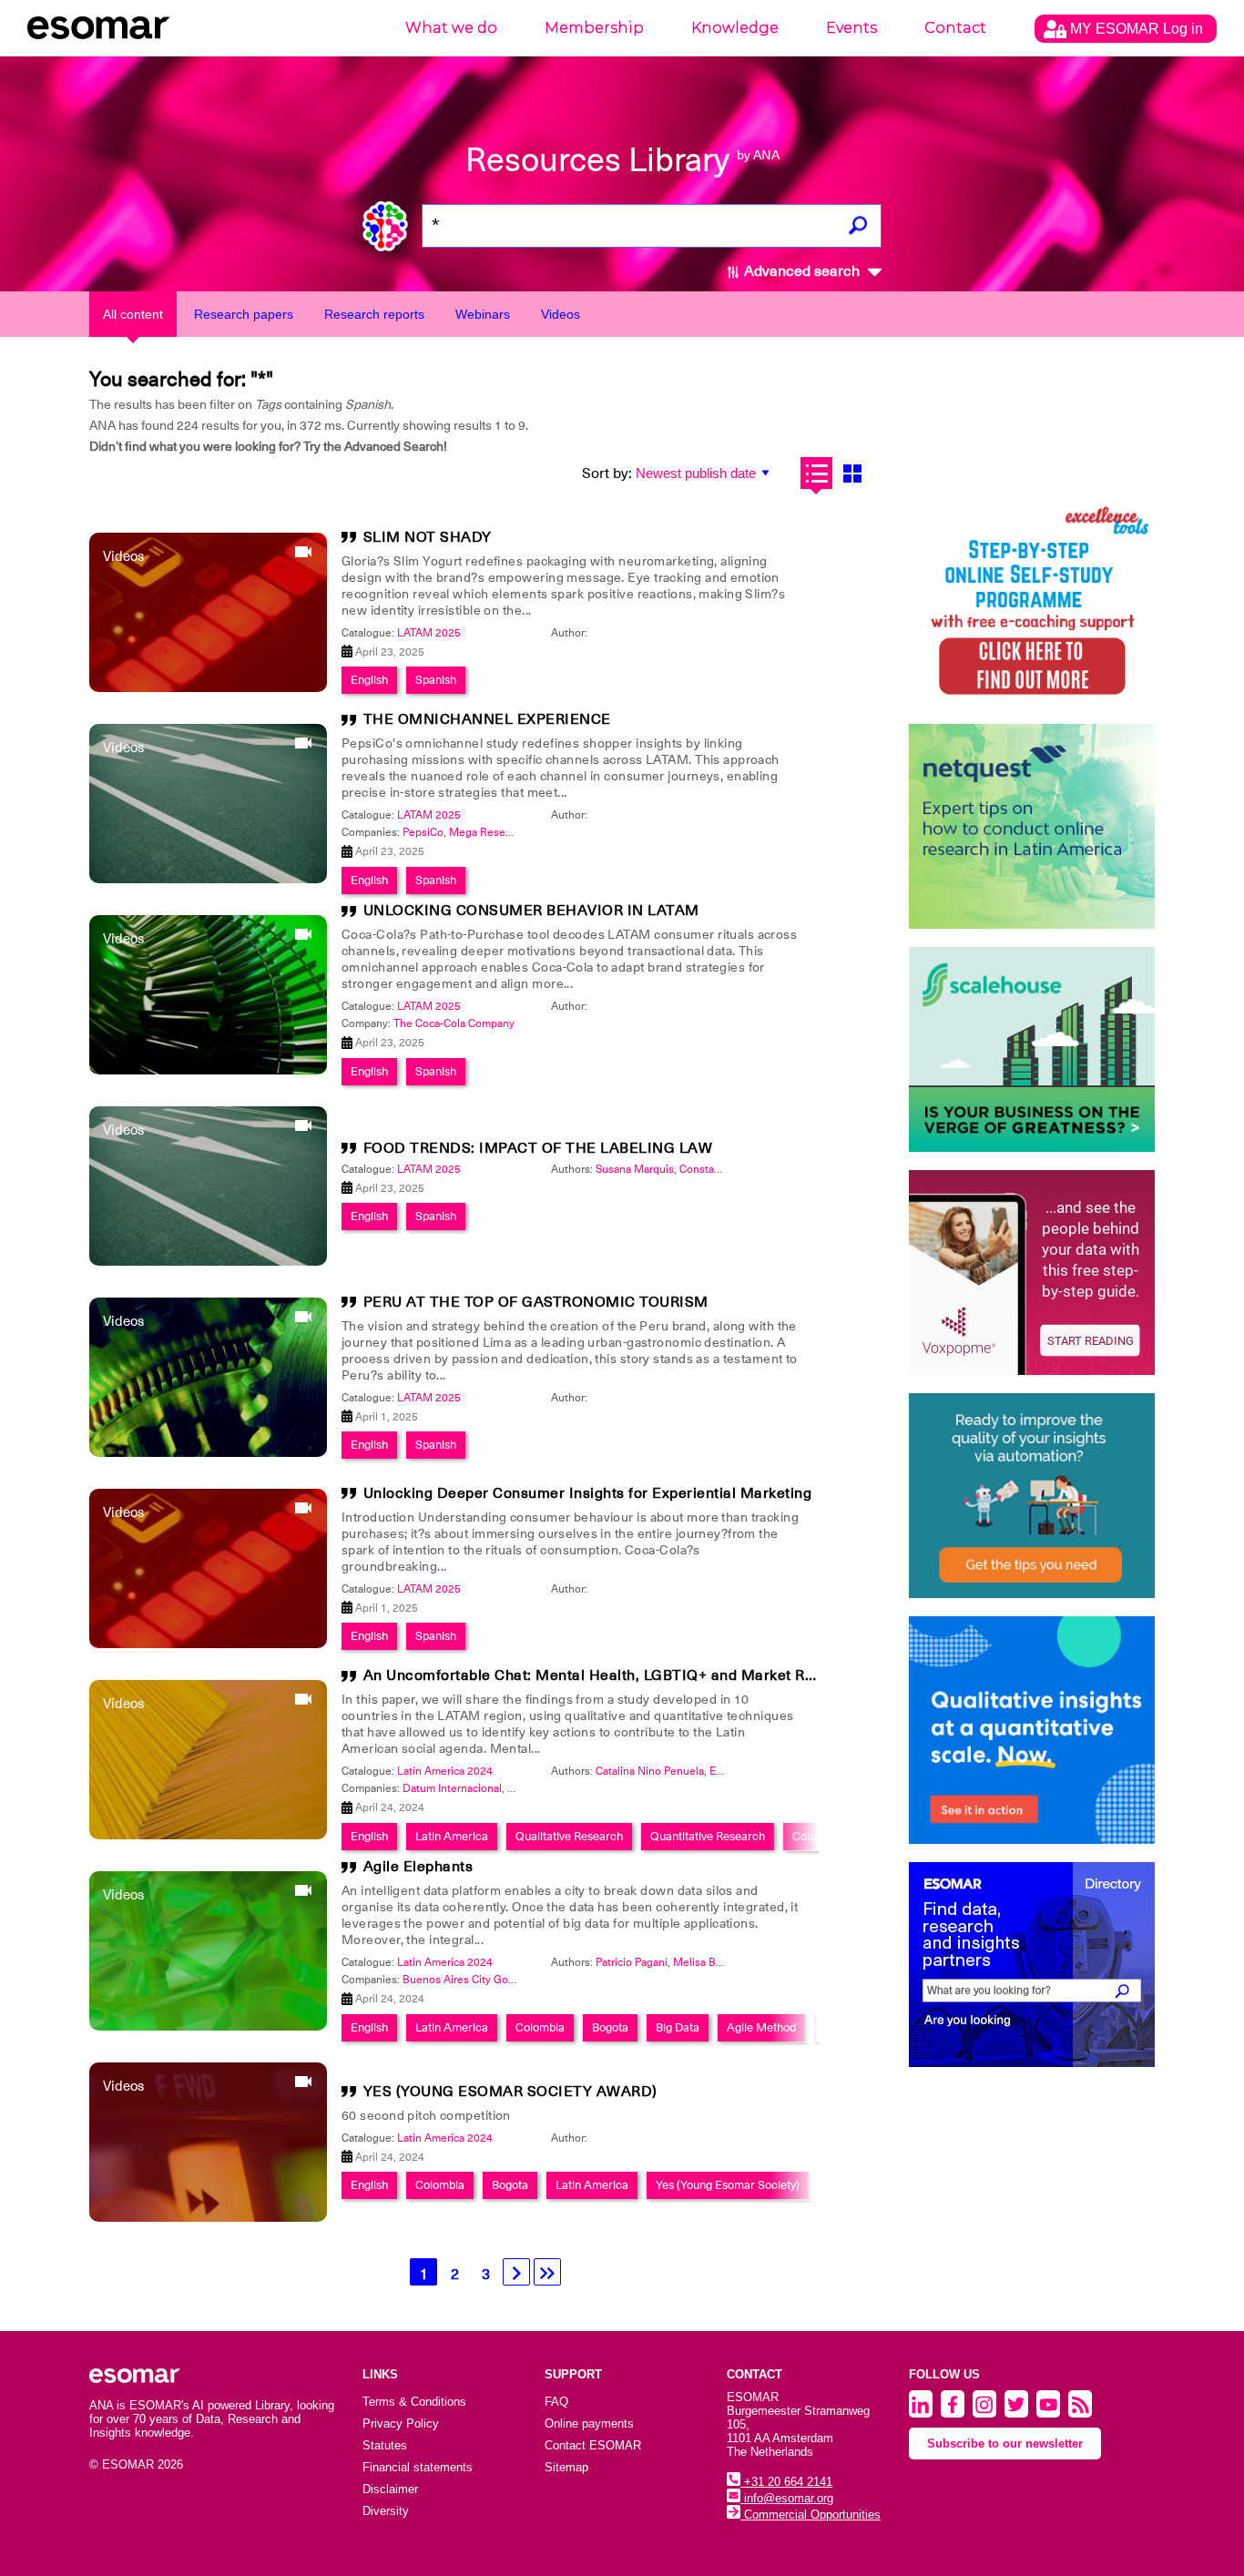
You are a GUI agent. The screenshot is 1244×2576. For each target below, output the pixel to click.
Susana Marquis (635, 1169)
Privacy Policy (401, 2423)
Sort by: (607, 473)
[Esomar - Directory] (1032, 1965)
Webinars (483, 314)
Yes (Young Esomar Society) (728, 2185)
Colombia (817, 1836)
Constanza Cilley (720, 1169)
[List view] (816, 473)
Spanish (436, 680)
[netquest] (1032, 826)
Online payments (589, 2423)
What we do (451, 28)
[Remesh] (1032, 1730)
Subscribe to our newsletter (1005, 2444)
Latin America (452, 1836)
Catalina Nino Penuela (650, 1771)
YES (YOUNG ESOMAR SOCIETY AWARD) (510, 2092)
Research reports (374, 314)
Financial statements (418, 2467)
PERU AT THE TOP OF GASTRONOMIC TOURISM (536, 1302)
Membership (594, 28)
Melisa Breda (705, 1962)
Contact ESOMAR (593, 2445)
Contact (955, 28)
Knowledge (735, 28)
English (369, 680)
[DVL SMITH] (1032, 603)
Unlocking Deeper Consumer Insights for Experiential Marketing (588, 1493)
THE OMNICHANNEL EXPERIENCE (487, 719)
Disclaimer (390, 2489)
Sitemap (566, 2467)
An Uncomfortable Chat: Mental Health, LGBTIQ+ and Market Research (613, 1675)
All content (133, 314)
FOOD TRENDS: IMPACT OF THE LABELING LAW (538, 1148)
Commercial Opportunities (811, 2515)
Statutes (385, 2445)
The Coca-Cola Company (454, 1023)
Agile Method (761, 2027)
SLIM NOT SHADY (428, 537)
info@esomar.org (787, 2498)
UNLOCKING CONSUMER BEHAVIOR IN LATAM (531, 911)
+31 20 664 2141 (786, 2482)
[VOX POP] (1032, 1273)
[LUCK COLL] (1032, 1049)
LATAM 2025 (429, 633)
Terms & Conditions (414, 2402)
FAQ (556, 2402)
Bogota (610, 2027)
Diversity (386, 2511)
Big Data (678, 2027)
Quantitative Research (708, 1836)
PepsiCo (423, 832)
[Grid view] (852, 473)
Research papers (244, 314)
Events (851, 28)
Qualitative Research (569, 1836)
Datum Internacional (452, 1788)
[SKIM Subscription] (1032, 1496)
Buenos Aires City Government (479, 1980)
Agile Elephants (418, 1867)
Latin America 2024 (445, 1771)
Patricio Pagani (632, 1962)
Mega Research (488, 832)
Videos (561, 314)
